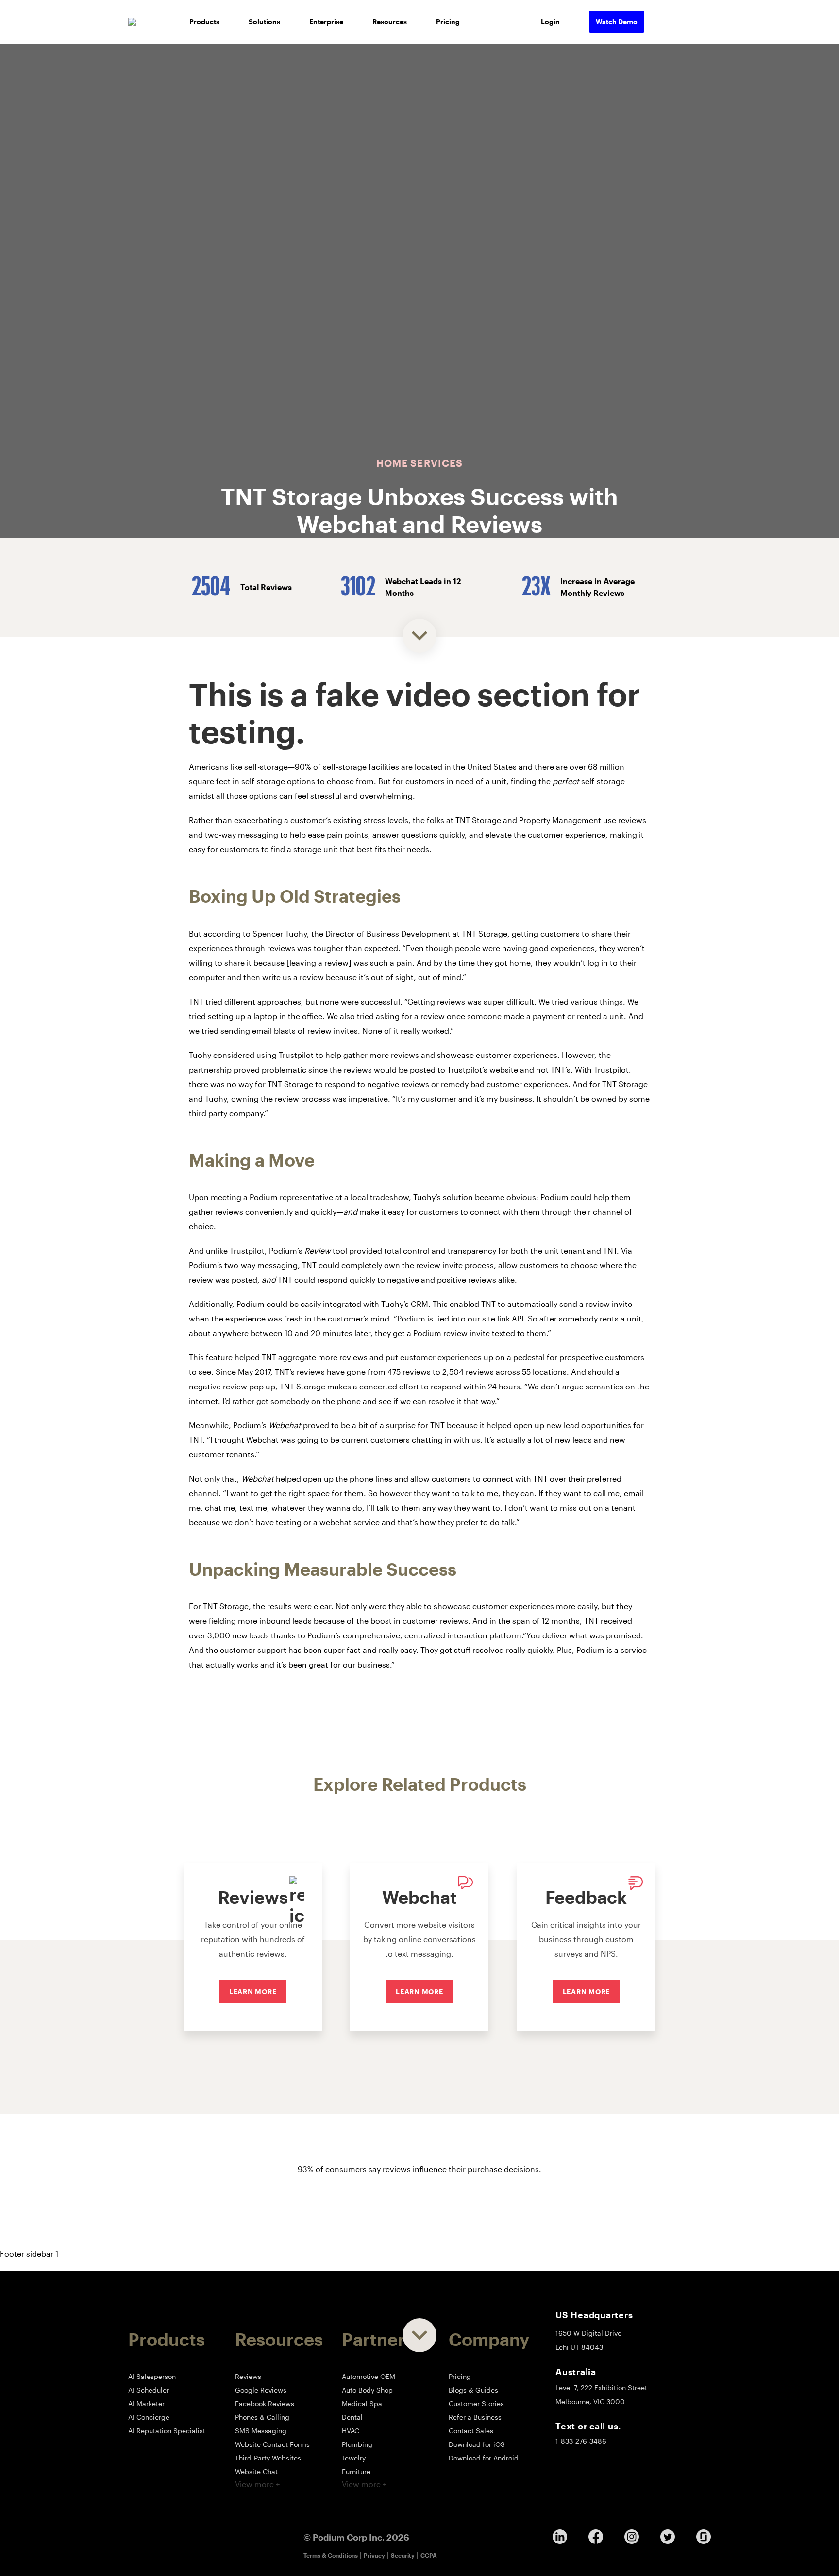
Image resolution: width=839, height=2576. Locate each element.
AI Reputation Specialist (167, 2431)
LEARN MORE (253, 1991)
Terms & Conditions (331, 2555)
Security (403, 2555)
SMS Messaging (261, 2431)
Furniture (356, 2471)
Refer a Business (475, 2417)
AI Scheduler (149, 2390)
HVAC (351, 2431)
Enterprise (326, 22)
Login (550, 22)
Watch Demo (617, 22)
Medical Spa (362, 2403)
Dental (352, 2417)
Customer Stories (476, 2403)
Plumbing (357, 2444)
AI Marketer (146, 2403)
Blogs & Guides (473, 2390)
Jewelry (354, 2458)
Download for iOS (477, 2444)
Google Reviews (261, 2390)
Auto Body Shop (367, 2390)
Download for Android (484, 2458)
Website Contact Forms (272, 2444)
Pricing (448, 22)
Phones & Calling (262, 2417)
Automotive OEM (369, 2376)
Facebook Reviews (265, 2403)
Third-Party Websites (268, 2458)
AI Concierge (149, 2417)
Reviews (248, 2376)
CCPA (429, 2555)
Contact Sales (471, 2431)
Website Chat (256, 2471)
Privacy (374, 2555)
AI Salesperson (152, 2376)
